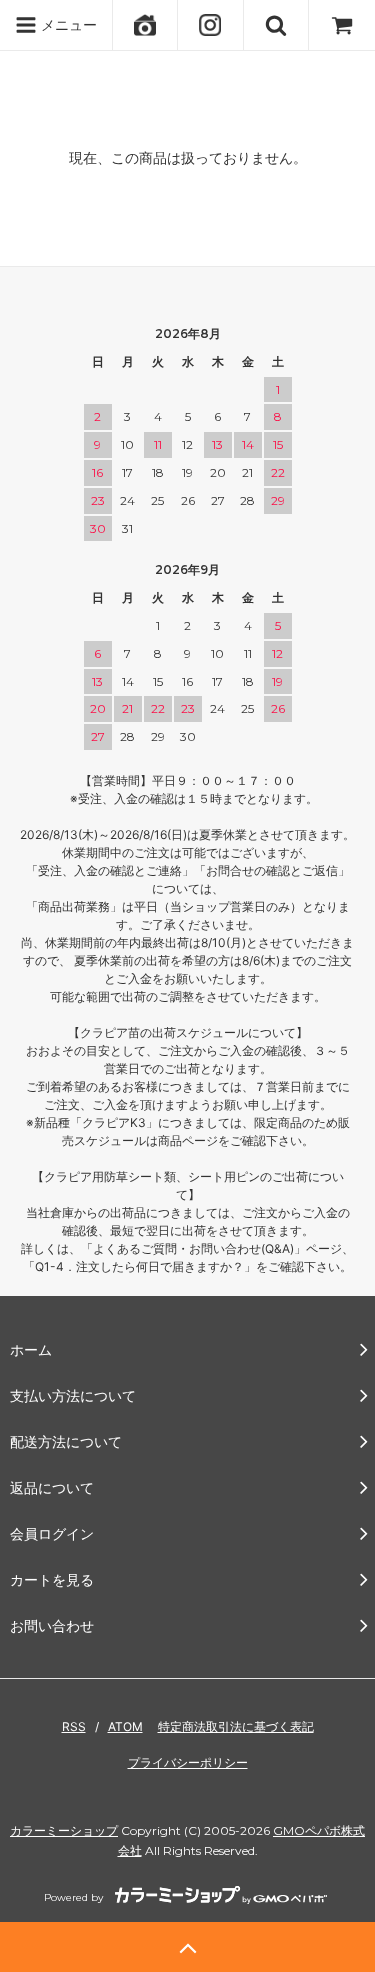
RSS (74, 1726)
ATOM (125, 1726)
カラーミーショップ (64, 1830)
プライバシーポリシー (188, 1762)
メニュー (67, 24)
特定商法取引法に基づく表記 (236, 1726)
